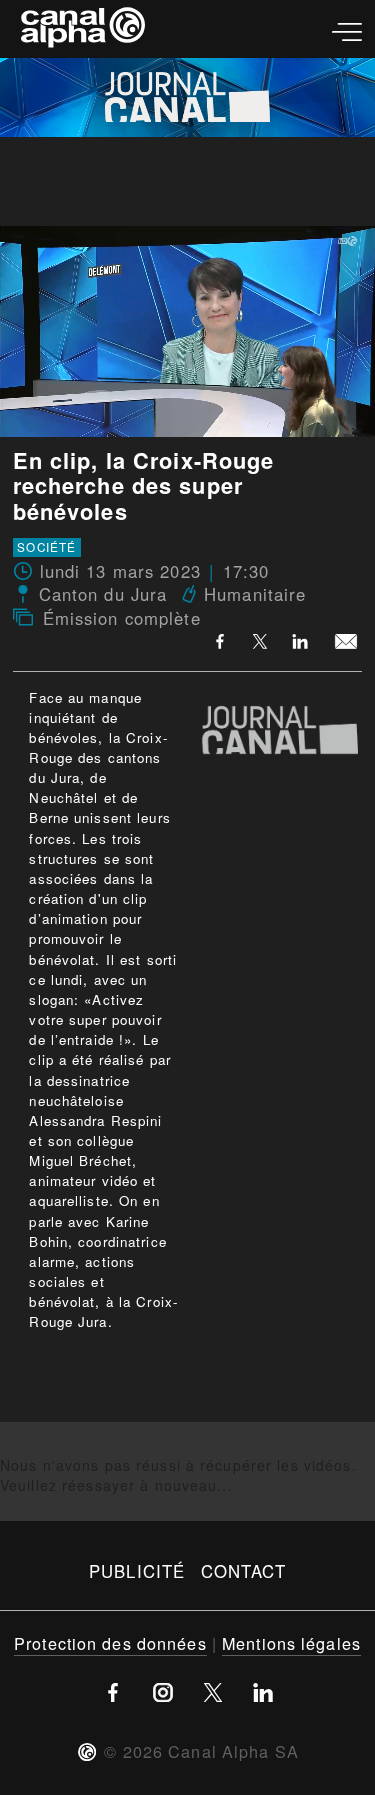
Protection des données (110, 1643)
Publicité (137, 1571)
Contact (243, 1571)
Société (46, 548)
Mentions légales (291, 1643)
